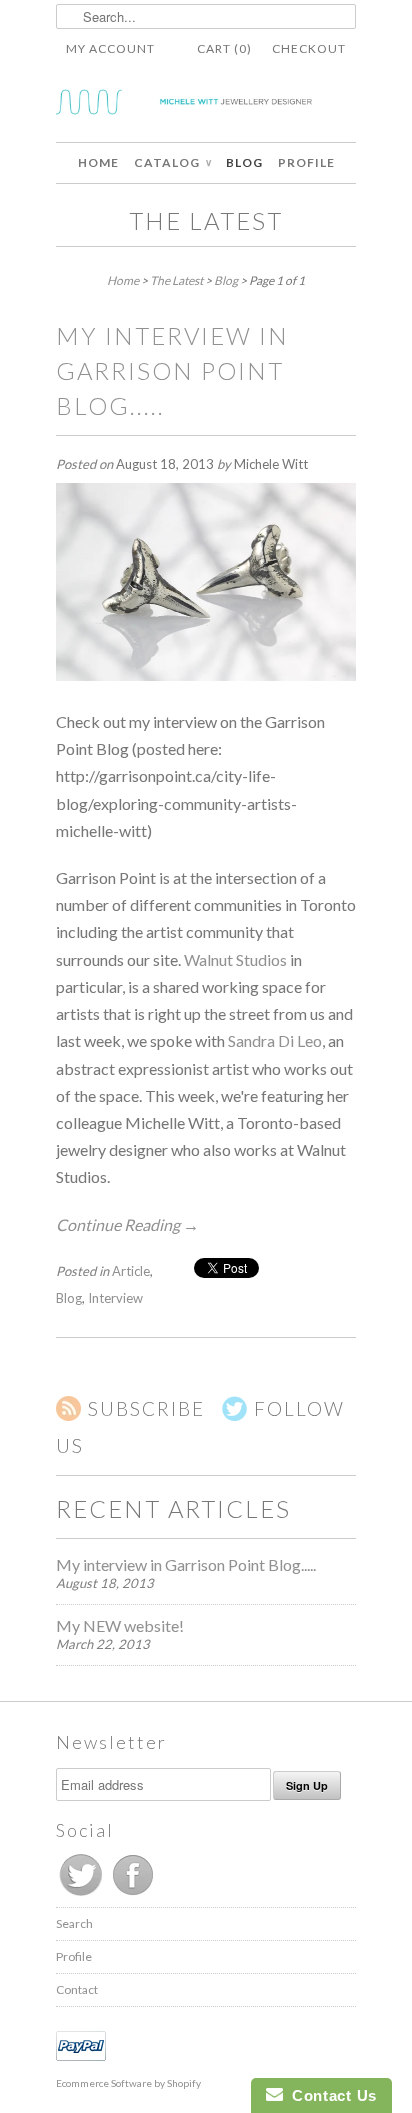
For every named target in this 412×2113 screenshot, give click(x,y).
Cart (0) (224, 48)
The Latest (206, 220)
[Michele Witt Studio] (206, 105)
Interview (115, 1298)
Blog (244, 162)
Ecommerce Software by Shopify (128, 2083)
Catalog (172, 162)
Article (131, 1271)
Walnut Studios (235, 959)
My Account (110, 48)
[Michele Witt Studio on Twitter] (82, 1895)
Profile (306, 162)
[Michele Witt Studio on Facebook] (133, 1895)
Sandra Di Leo (275, 1040)
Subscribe (146, 1408)
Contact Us (330, 2095)
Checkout (309, 48)
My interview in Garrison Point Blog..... (172, 370)
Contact (77, 1989)
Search (74, 1923)
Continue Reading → (127, 1224)
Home (98, 162)
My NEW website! (120, 1625)
